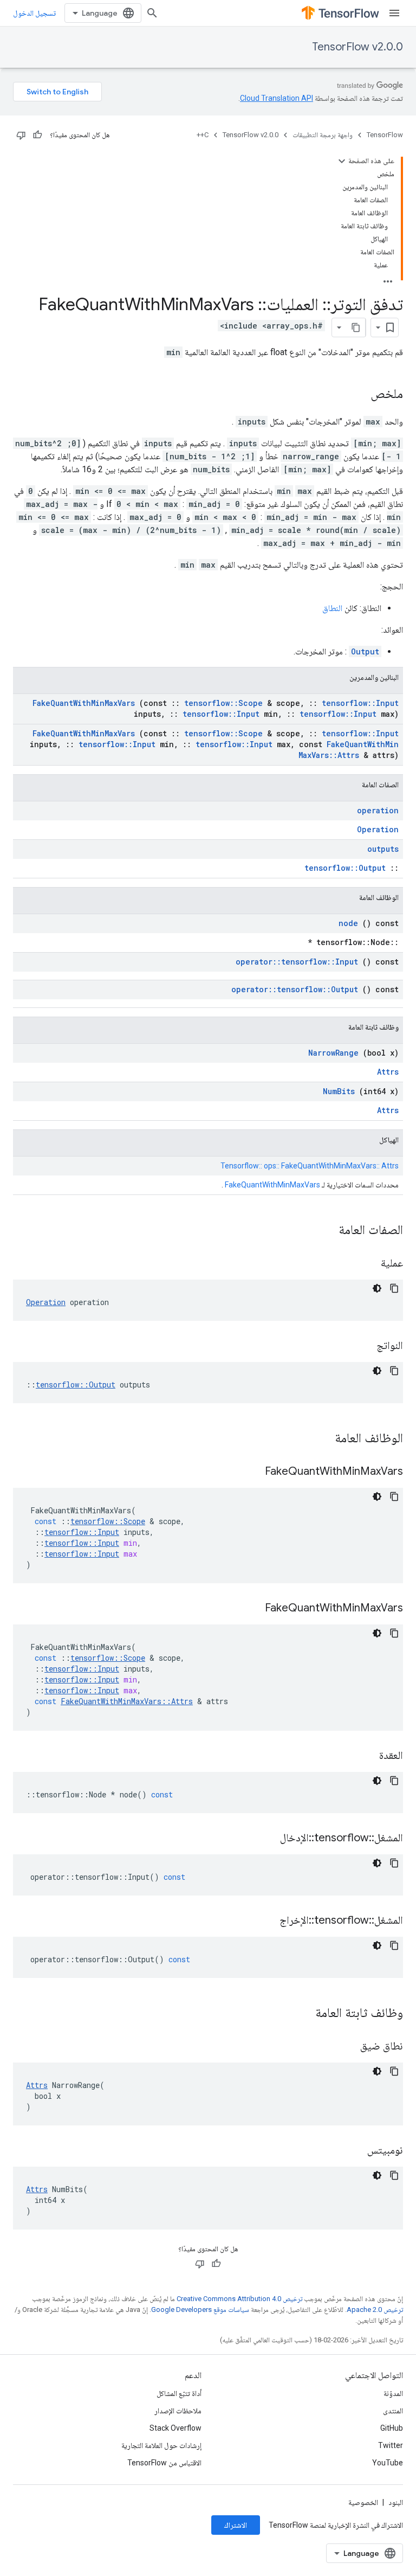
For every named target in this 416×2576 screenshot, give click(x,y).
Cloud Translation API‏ (277, 98)
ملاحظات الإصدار (178, 2411)
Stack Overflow (175, 2428)
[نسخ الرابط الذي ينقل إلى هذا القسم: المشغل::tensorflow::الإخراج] (266, 1921)
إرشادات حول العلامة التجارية (161, 2445)
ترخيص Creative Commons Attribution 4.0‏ (239, 2299)
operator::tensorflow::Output (295, 989)
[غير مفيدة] (21, 135)
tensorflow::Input (360, 703)
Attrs (388, 1072)
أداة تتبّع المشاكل (179, 2393)
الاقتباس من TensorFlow (164, 2463)
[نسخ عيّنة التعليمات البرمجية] (394, 1288)
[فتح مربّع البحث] (152, 13)
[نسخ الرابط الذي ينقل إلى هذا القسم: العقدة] (366, 1756)
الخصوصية (363, 2502)
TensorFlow (385, 135)
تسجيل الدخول (34, 13)
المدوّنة (393, 2393)
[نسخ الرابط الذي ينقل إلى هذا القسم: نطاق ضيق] (347, 2047)
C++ (203, 135)
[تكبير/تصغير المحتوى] (342, 161)
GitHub (392, 2428)
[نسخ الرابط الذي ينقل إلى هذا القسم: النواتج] (363, 1346)
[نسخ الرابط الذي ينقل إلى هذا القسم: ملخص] (360, 395)
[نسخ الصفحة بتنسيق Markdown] (356, 327)
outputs (383, 849)
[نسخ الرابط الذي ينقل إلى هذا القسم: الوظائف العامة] (321, 1439)
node (348, 923)
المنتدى (393, 2411)
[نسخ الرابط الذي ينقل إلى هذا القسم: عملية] (367, 1264)
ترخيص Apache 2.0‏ (375, 2310)
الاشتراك (236, 2525)
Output (365, 651)
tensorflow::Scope (223, 703)
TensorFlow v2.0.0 (357, 47)
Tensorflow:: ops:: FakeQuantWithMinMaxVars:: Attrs (310, 1166)
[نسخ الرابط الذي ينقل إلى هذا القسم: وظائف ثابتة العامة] (301, 2014)
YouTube (388, 2463)
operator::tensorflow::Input (297, 962)
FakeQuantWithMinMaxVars (84, 703)
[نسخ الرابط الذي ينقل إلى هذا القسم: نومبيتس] (354, 2151)
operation (378, 810)
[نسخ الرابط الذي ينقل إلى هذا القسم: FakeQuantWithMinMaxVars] (251, 1472)
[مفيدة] (37, 135)
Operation (378, 829)
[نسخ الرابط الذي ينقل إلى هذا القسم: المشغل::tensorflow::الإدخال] (266, 1839)
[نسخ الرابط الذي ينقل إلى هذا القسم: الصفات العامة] (324, 1231)
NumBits (339, 1091)
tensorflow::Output (345, 868)
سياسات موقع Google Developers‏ (200, 2310)
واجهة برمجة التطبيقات (323, 135)
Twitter (391, 2445)
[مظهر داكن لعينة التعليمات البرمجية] (377, 1288)
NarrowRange (333, 1053)
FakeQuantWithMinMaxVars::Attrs (349, 750)
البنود (396, 2502)
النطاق (332, 608)
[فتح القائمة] (394, 13)
